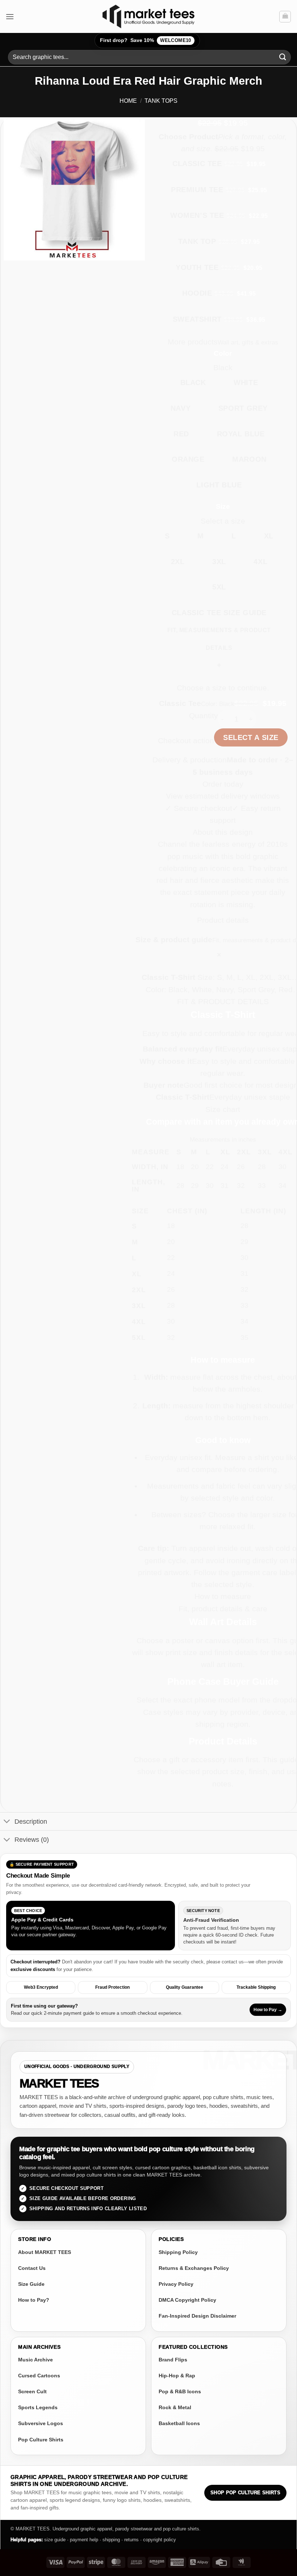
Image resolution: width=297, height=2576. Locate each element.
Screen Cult (32, 2391)
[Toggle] (7, 1822)
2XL (178, 562)
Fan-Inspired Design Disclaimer (197, 2316)
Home (128, 101)
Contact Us (32, 2268)
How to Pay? (34, 2300)
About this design (223, 832)
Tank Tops (161, 101)
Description (31, 1822)
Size (223, 506)
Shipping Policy (178, 2252)
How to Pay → (268, 2010)
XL (269, 536)
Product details (223, 920)
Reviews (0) (32, 1840)
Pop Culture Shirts (41, 2440)
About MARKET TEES (45, 2252)
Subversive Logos (41, 2423)
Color (223, 353)
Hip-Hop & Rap (177, 2376)
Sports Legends (38, 2407)
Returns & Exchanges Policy (194, 2268)
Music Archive (35, 2360)
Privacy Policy (176, 2284)
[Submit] (283, 57)
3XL (219, 562)
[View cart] (285, 17)
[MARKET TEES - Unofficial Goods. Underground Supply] (148, 16)
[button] (10, 16)
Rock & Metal (175, 2407)
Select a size (251, 737)
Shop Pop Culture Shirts (245, 2493)
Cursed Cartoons (39, 2376)
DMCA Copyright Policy (187, 2300)
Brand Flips (173, 2360)
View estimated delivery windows (223, 796)
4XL (260, 562)
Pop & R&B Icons (180, 2391)
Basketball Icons (179, 2423)
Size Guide (31, 2284)
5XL (219, 587)
